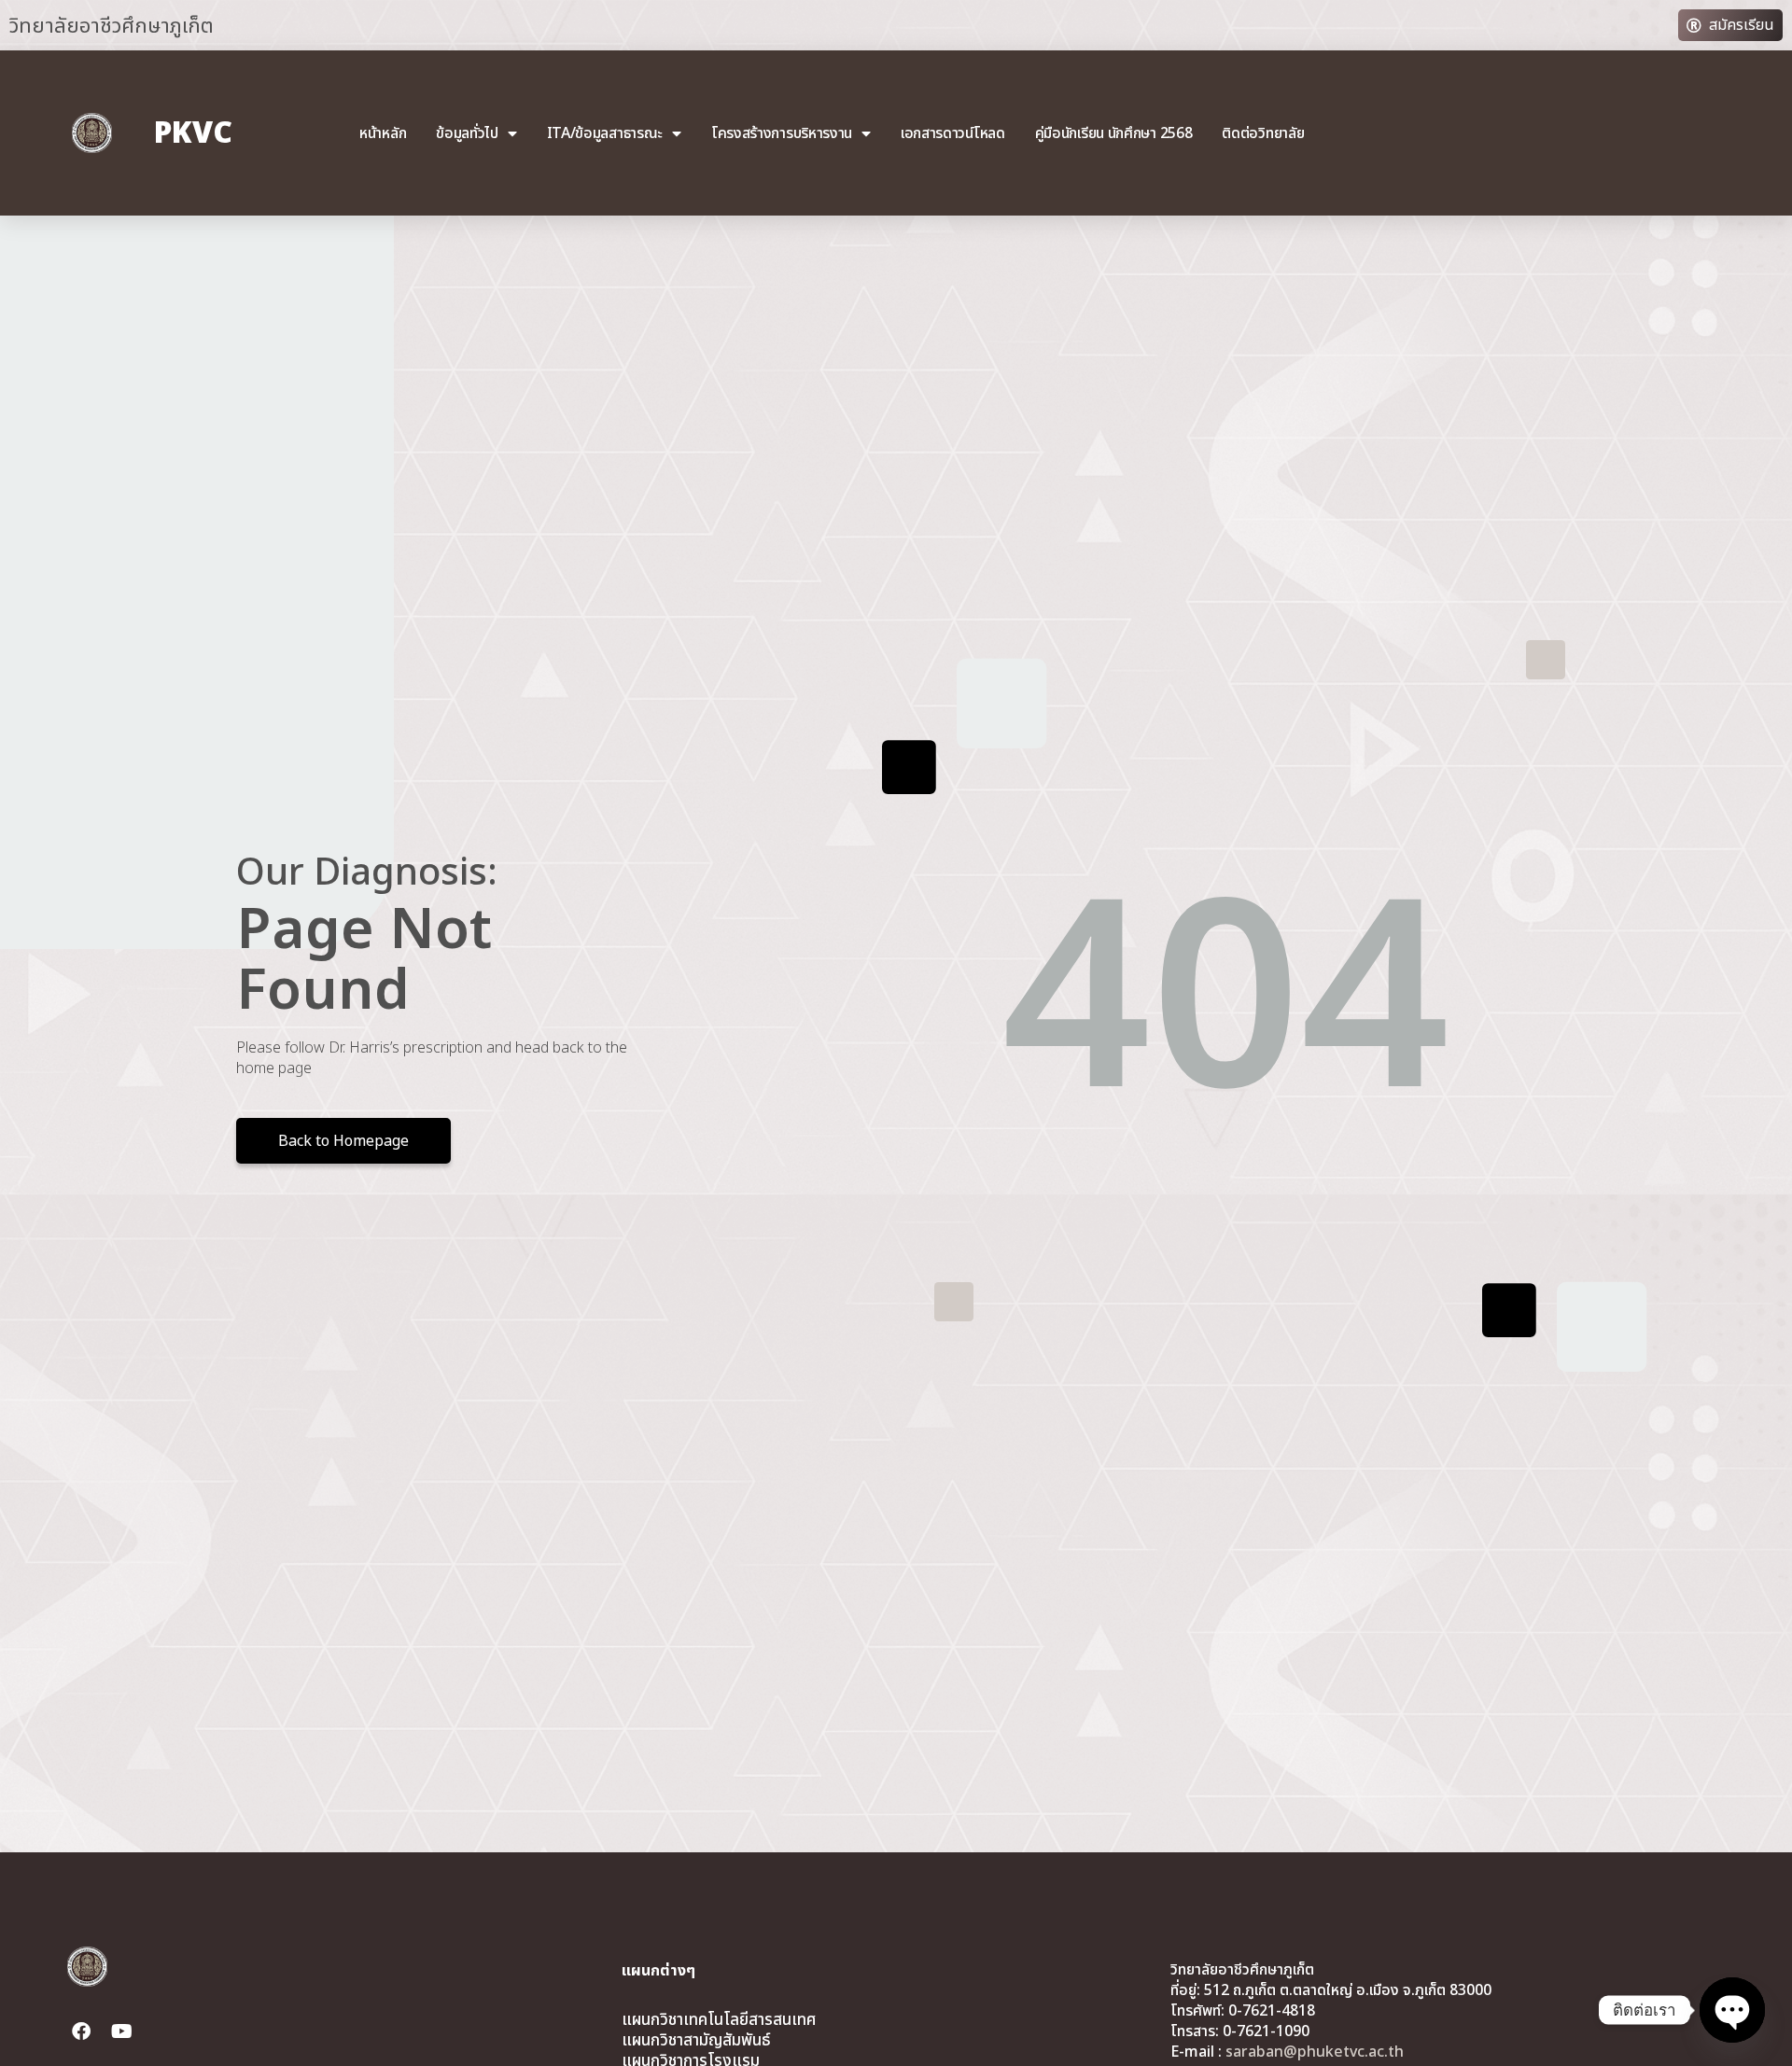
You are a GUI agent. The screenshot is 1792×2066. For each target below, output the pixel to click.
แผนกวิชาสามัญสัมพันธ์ (696, 2041)
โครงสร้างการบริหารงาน (782, 133)
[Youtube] (122, 2031)
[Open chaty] (1732, 2010)
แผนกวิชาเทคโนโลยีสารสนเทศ (719, 2020)
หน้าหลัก (383, 133)
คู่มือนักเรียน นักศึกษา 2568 (1114, 133)
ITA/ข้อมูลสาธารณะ (605, 133)
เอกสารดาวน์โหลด (953, 133)
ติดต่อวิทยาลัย (1263, 133)
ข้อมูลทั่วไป (467, 133)
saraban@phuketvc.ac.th (1315, 2052)
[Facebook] (81, 2031)
